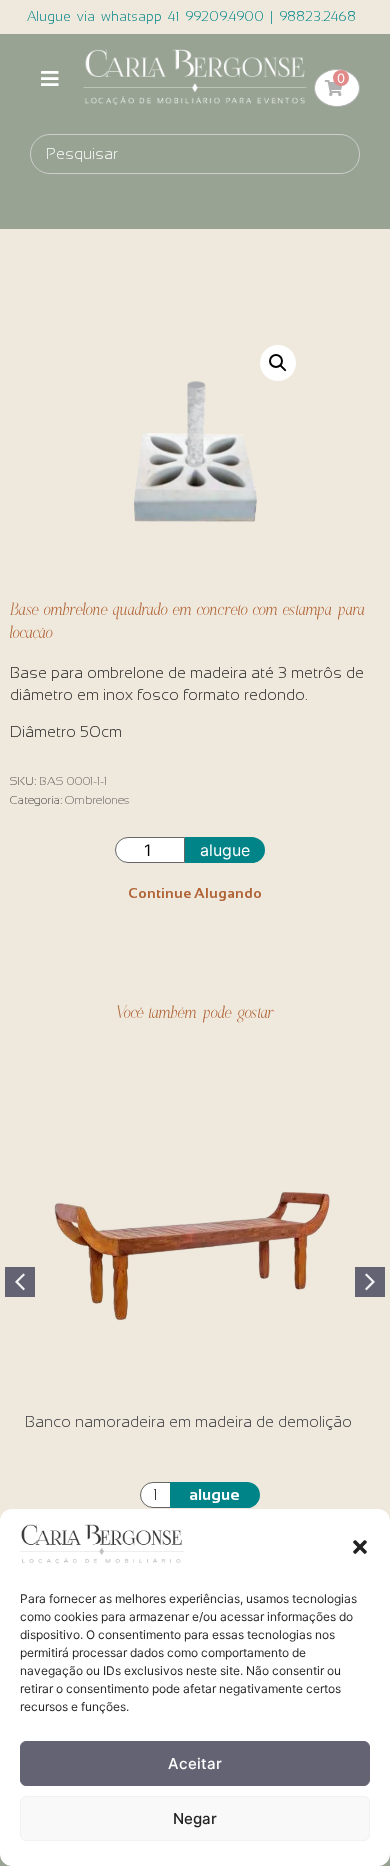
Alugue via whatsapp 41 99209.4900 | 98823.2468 (191, 16)
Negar (195, 1818)
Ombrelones (97, 800)
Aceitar (195, 1763)
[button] (360, 1547)
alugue (225, 850)
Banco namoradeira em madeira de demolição (188, 1421)
